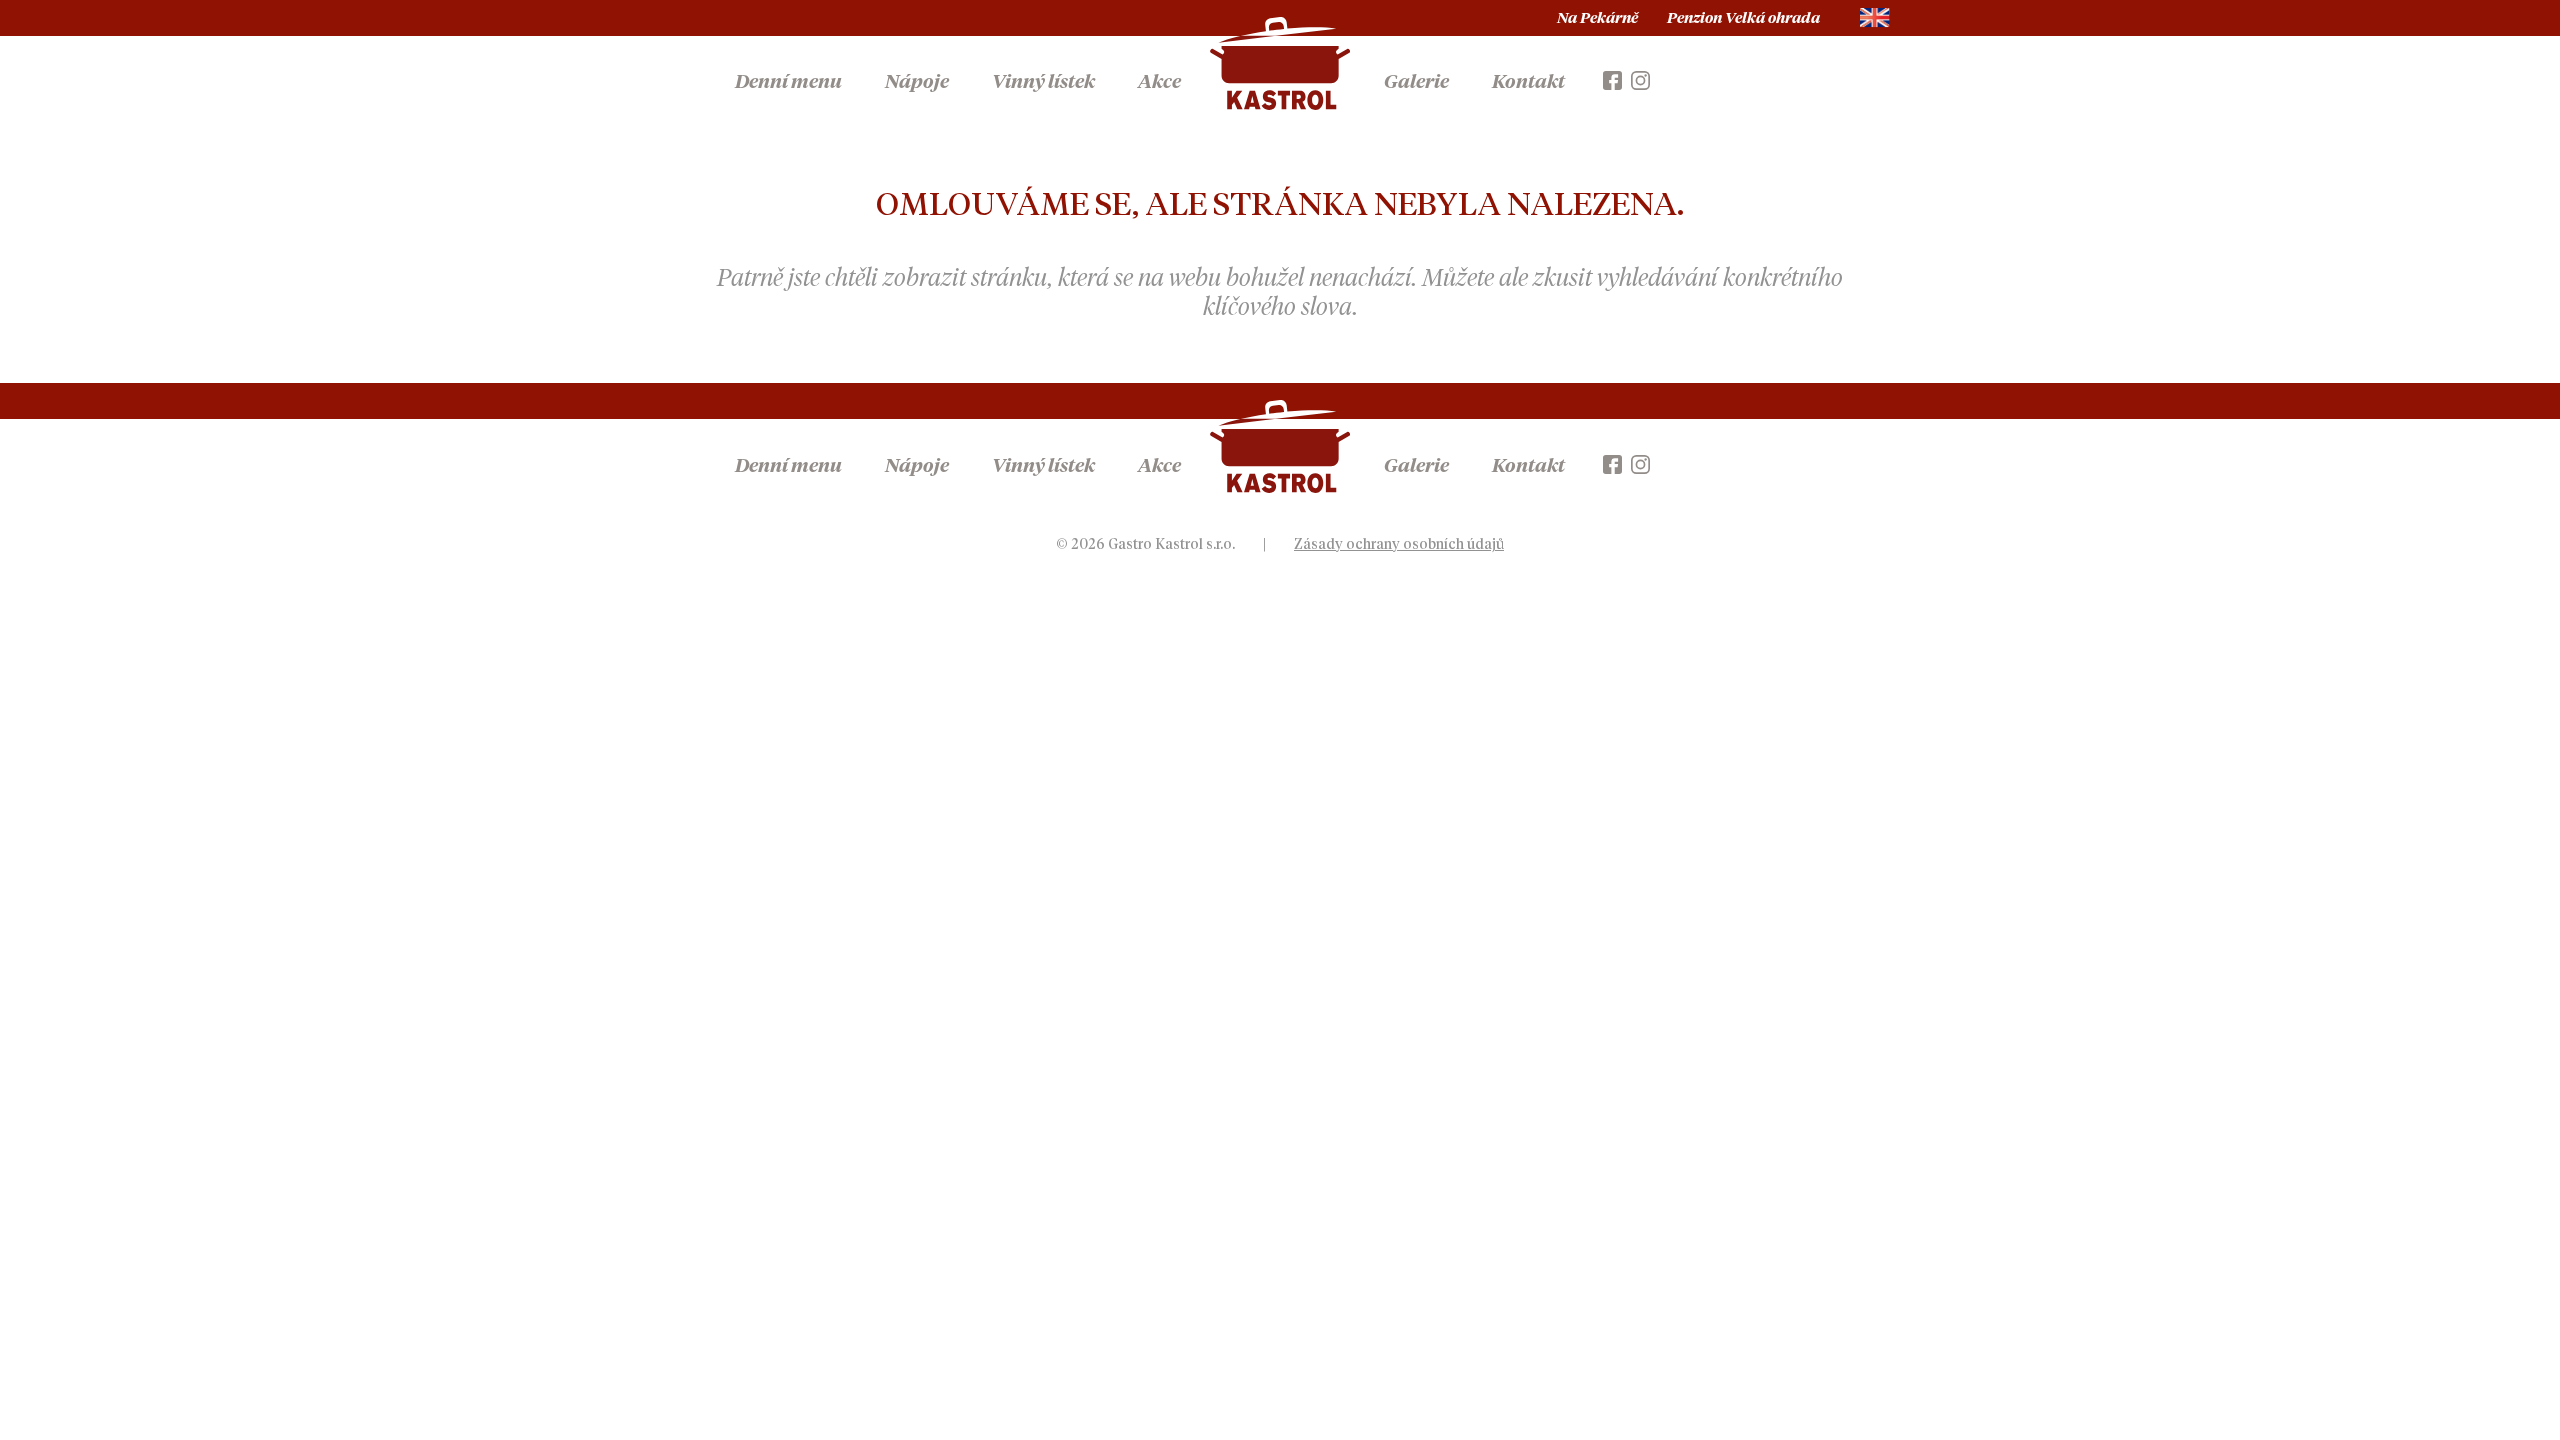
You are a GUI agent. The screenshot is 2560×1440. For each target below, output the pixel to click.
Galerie (1416, 82)
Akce (1159, 82)
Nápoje (917, 82)
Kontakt (1528, 82)
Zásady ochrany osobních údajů (1399, 545)
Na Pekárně (1597, 18)
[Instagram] (1640, 78)
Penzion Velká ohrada (1743, 18)
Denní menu (788, 82)
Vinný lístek (1043, 82)
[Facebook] (1612, 78)
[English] (1875, 18)
